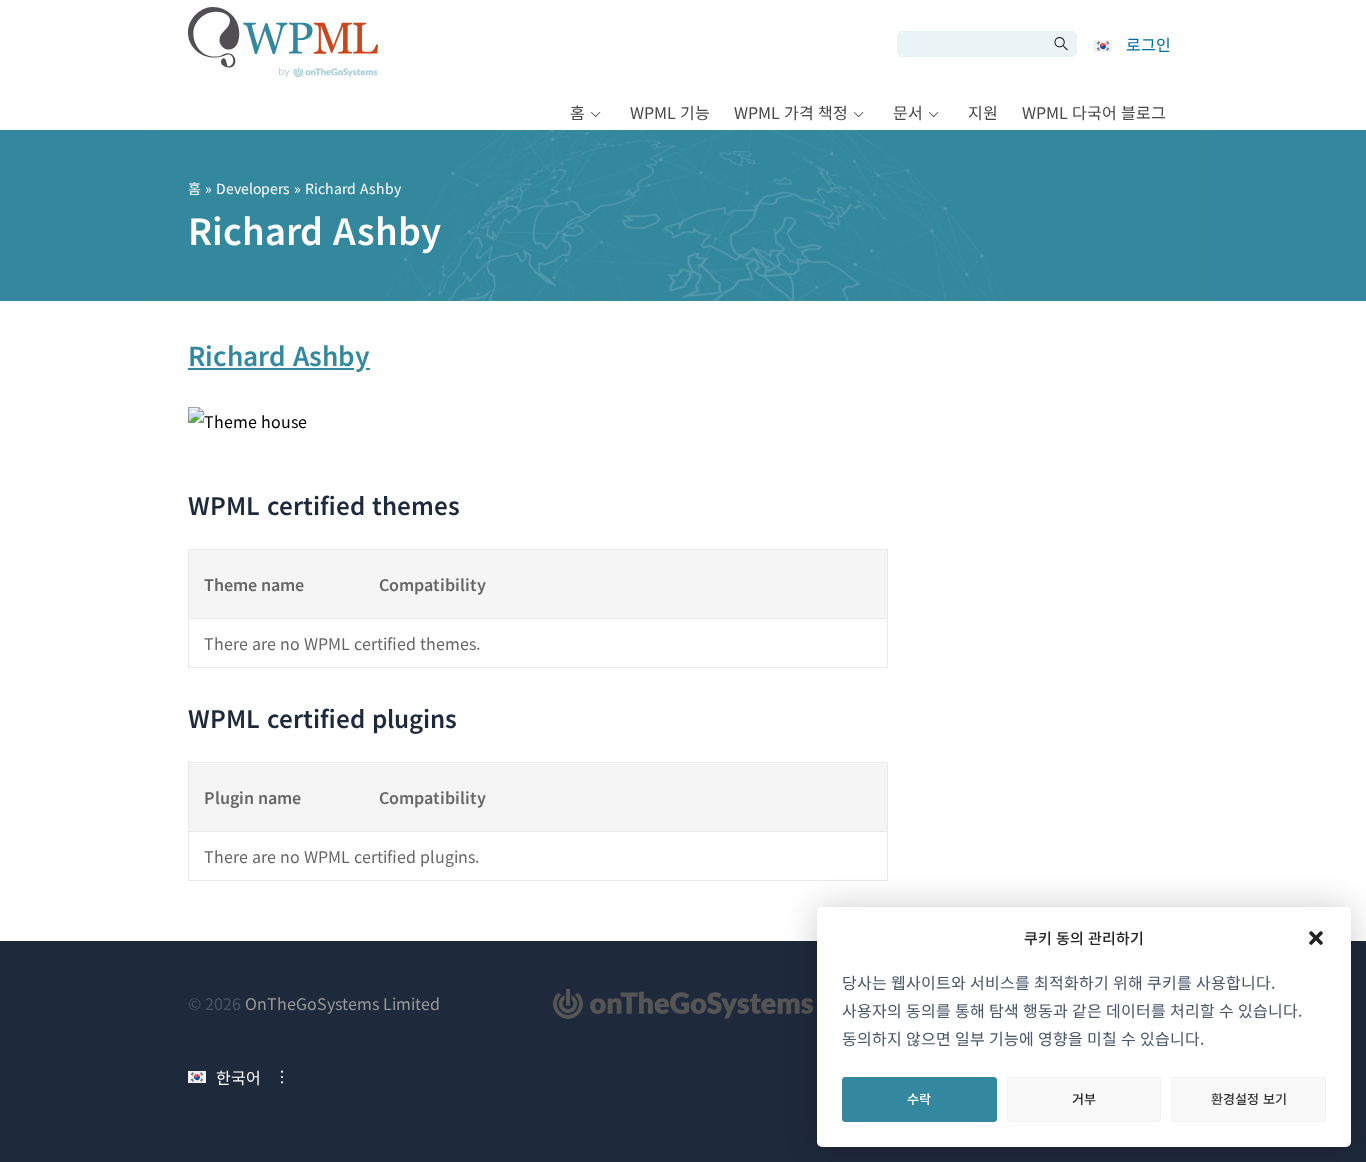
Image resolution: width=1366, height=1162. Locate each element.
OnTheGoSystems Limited (342, 1003)
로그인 (1148, 44)
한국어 (238, 1077)
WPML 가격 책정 (791, 112)
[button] (1316, 938)
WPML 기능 (670, 112)
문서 (908, 112)
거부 (1084, 1098)
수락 (919, 1098)
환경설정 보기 (1249, 1098)
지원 (983, 112)
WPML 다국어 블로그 (1094, 112)
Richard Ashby (279, 354)
